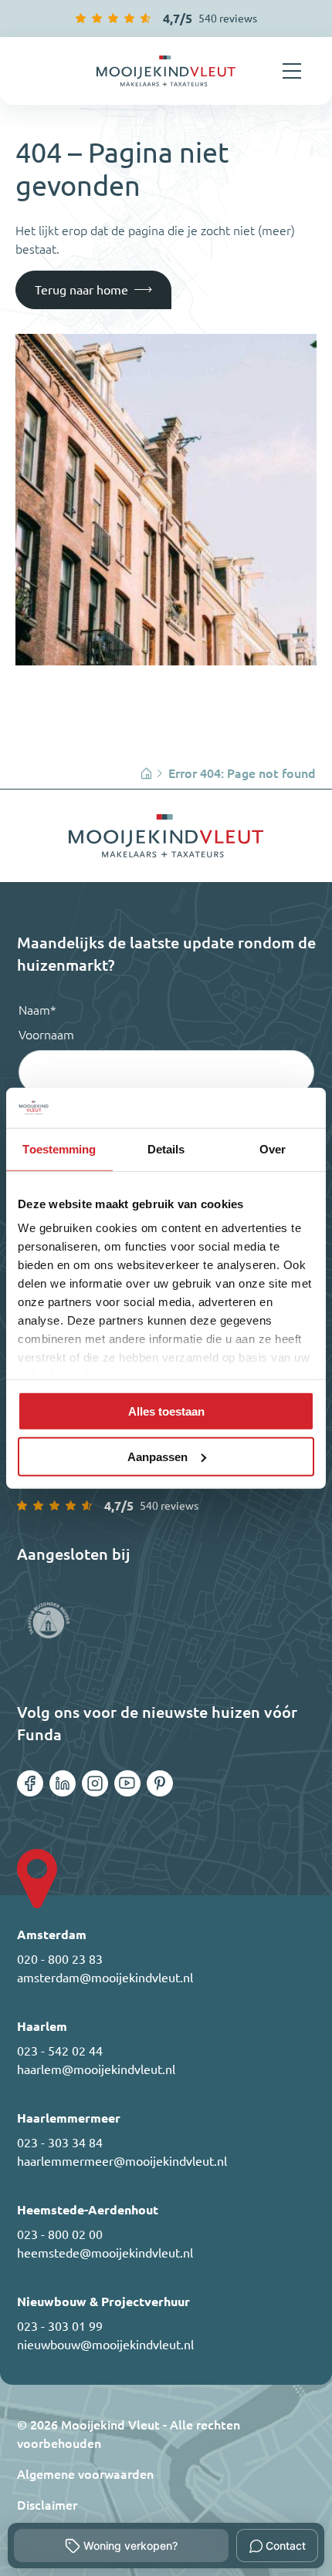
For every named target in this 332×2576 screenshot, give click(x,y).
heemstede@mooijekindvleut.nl (105, 2253)
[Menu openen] (292, 71)
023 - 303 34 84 (60, 2143)
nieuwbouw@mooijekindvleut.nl (105, 2345)
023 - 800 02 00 (60, 2234)
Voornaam (46, 1035)
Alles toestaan (166, 1411)
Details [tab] (166, 1149)
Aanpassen (158, 1456)
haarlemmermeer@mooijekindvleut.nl (122, 2161)
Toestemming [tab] (59, 1149)
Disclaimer (47, 2505)
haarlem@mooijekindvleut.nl (96, 2069)
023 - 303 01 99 (60, 2326)
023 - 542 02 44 (60, 2051)
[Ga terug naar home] (166, 71)
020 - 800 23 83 (60, 1959)
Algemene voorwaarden (85, 2474)
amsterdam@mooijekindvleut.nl (105, 1978)
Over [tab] (273, 1149)
